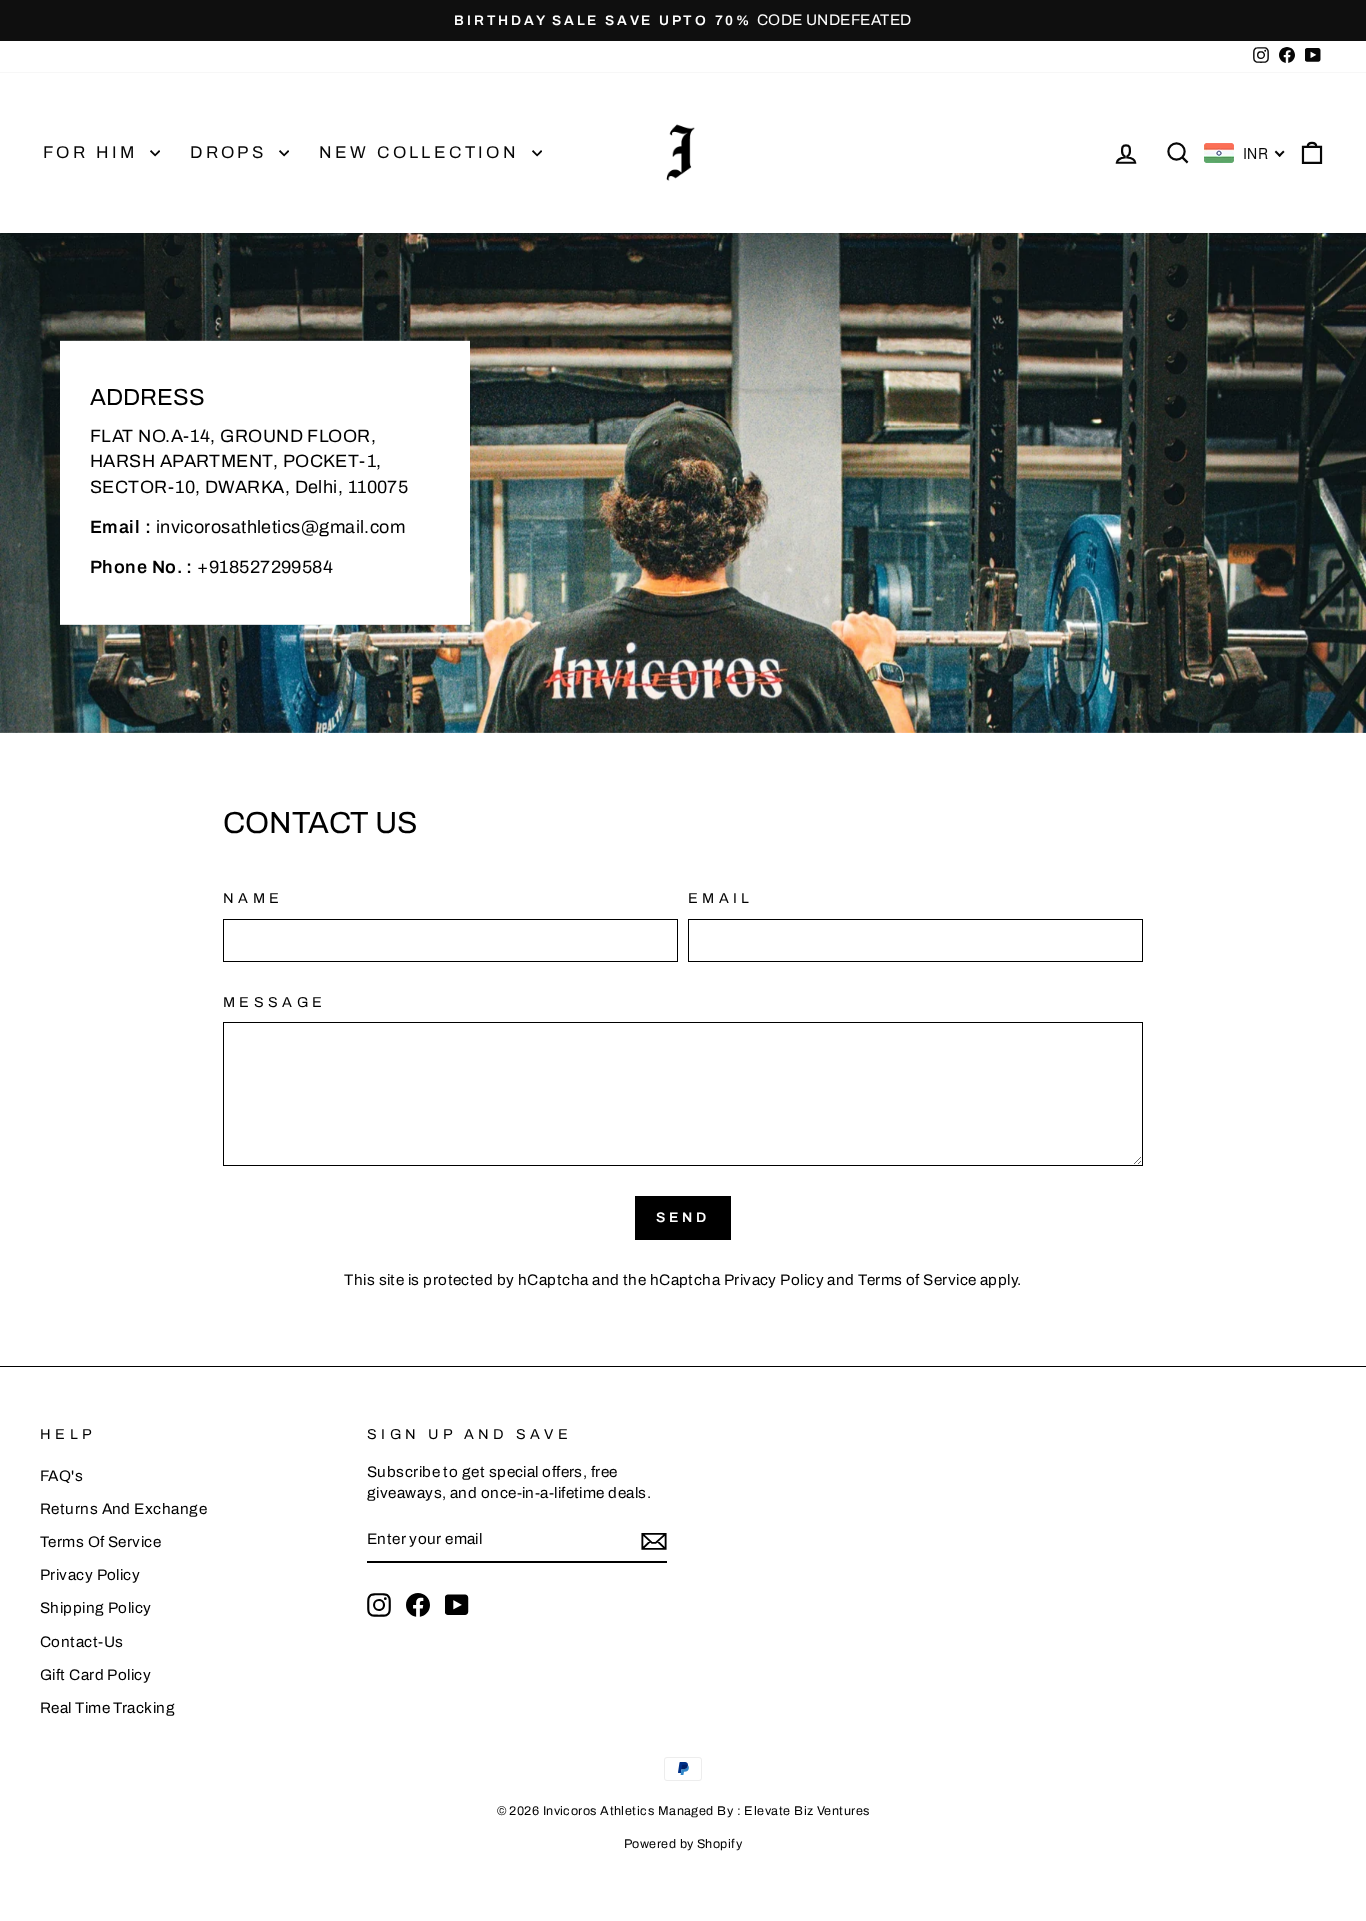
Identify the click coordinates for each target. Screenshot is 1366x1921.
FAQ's (61, 1476)
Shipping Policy (96, 1608)
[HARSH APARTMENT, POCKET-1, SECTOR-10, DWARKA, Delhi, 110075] (683, 483)
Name (253, 898)
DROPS (231, 152)
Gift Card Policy (95, 1675)
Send (683, 1217)
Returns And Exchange (123, 1509)
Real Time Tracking (107, 1708)
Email (721, 898)
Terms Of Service (100, 1542)
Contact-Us (82, 1642)
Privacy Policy (774, 1280)
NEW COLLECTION (423, 152)
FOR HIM (94, 152)
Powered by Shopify (683, 1844)
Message (274, 1002)
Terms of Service (917, 1280)
